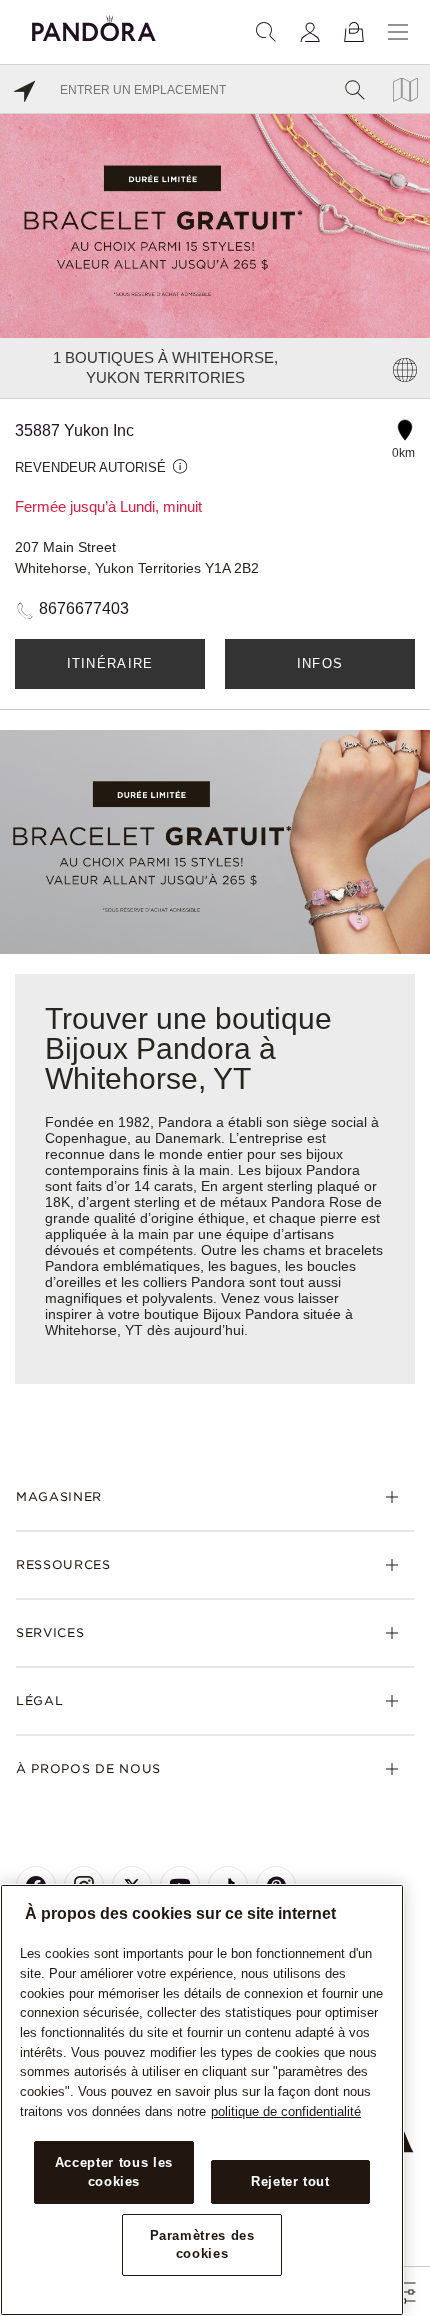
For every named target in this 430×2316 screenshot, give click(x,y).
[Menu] (398, 32)
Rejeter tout (290, 2181)
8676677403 (84, 608)
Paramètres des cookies (202, 2244)
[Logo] (94, 25)
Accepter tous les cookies (114, 2171)
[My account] (310, 32)
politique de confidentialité (286, 2111)
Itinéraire (110, 663)
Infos (320, 663)
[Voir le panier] (354, 32)
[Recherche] (266, 32)
